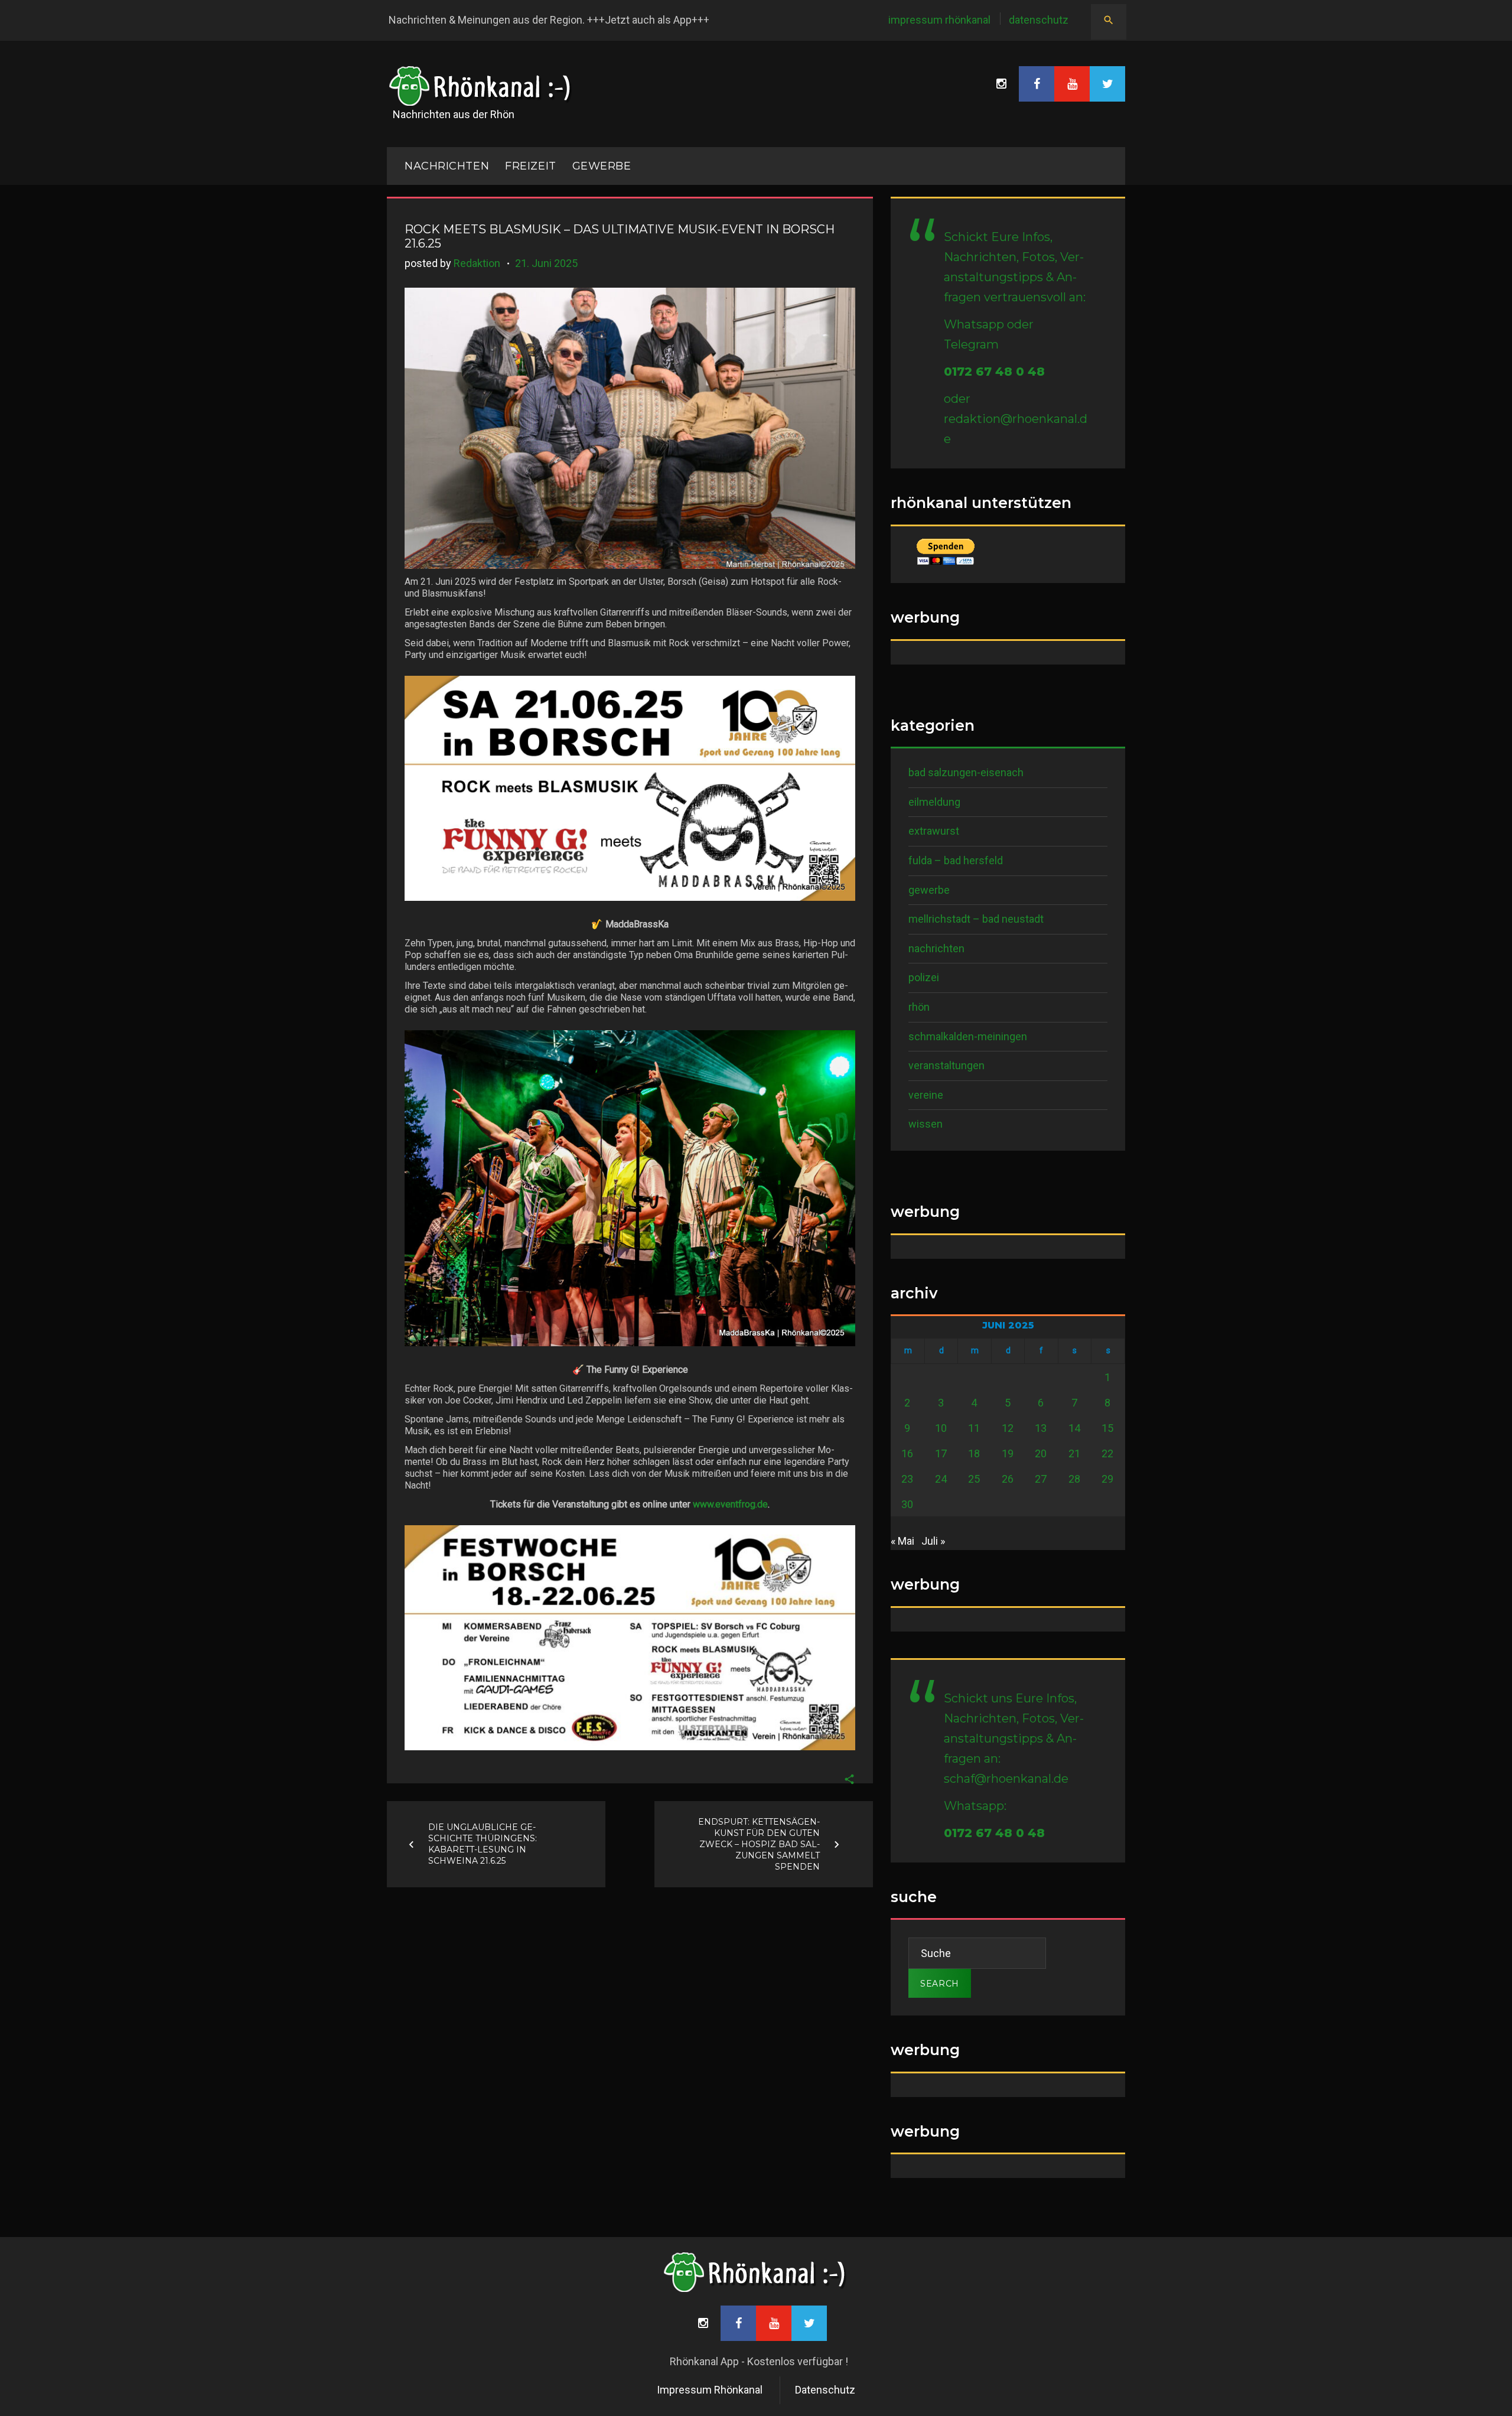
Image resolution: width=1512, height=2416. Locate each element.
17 (941, 1453)
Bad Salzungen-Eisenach (966, 772)
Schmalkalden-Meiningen (968, 1036)
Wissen (926, 1124)
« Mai (902, 1541)
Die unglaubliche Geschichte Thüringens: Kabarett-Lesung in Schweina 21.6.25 (483, 1844)
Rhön (919, 1007)
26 (1008, 1479)
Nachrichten (936, 948)
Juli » (933, 1541)
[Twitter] (1107, 84)
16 (907, 1453)
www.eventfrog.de (730, 1504)
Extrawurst (934, 831)
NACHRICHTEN (447, 166)
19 (1008, 1453)
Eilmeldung (934, 802)
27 (1041, 1479)
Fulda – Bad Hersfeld (956, 860)
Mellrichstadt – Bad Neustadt (976, 919)
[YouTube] (1072, 84)
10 (941, 1428)
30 (907, 1504)
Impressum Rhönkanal (939, 20)
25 (974, 1479)
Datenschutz (1039, 20)
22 (1107, 1453)
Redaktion (477, 263)
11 (974, 1428)
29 (1107, 1479)
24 (941, 1479)
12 (1008, 1428)
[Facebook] (1037, 84)
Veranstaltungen (946, 1065)
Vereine (926, 1095)
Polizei (924, 977)
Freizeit (530, 166)
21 (1074, 1453)
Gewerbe (602, 166)
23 (907, 1479)
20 (1041, 1453)
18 (974, 1453)
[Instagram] (1001, 84)
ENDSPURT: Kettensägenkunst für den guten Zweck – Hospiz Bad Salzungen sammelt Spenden (759, 1844)
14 (1074, 1428)
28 (1074, 1479)
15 (1107, 1428)
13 (1041, 1428)
